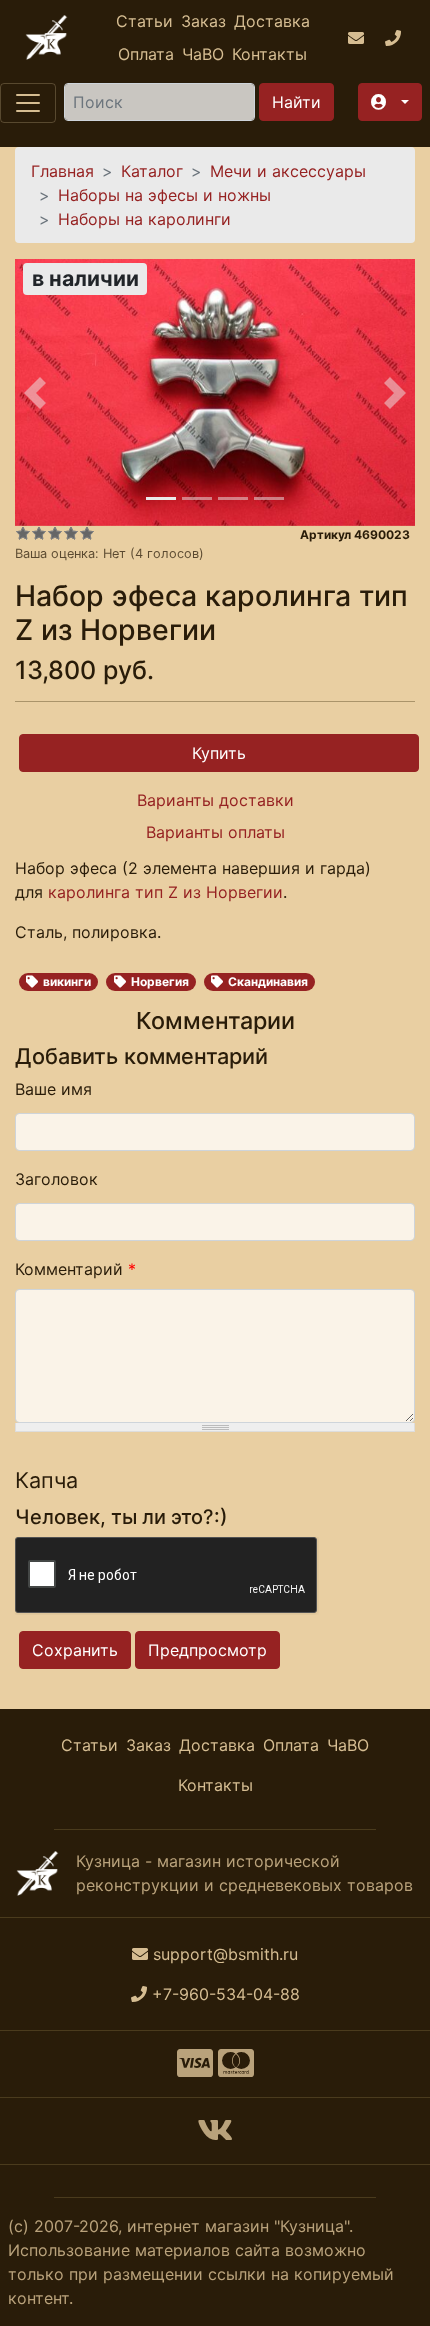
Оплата (146, 54)
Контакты (269, 54)
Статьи (144, 21)
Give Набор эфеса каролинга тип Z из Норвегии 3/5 (55, 533)
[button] (390, 102)
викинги (67, 981)
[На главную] (46, 37)
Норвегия (160, 981)
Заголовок (56, 1179)
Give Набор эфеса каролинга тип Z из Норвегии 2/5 (39, 533)
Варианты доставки (215, 800)
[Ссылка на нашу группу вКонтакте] (215, 2136)
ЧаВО (203, 54)
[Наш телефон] (395, 38)
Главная (62, 171)
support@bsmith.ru (225, 1954)
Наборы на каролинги (144, 219)
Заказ (203, 21)
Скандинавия (268, 981)
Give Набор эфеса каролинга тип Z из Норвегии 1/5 (23, 533)
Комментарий (75, 1269)
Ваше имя (53, 1089)
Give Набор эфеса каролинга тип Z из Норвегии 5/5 (87, 533)
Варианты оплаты (215, 832)
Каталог (152, 171)
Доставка (272, 21)
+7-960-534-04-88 (226, 1994)
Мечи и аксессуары (288, 171)
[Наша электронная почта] (358, 38)
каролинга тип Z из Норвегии (165, 892)
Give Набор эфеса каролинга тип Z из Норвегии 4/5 (71, 533)
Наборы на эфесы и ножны (164, 195)
